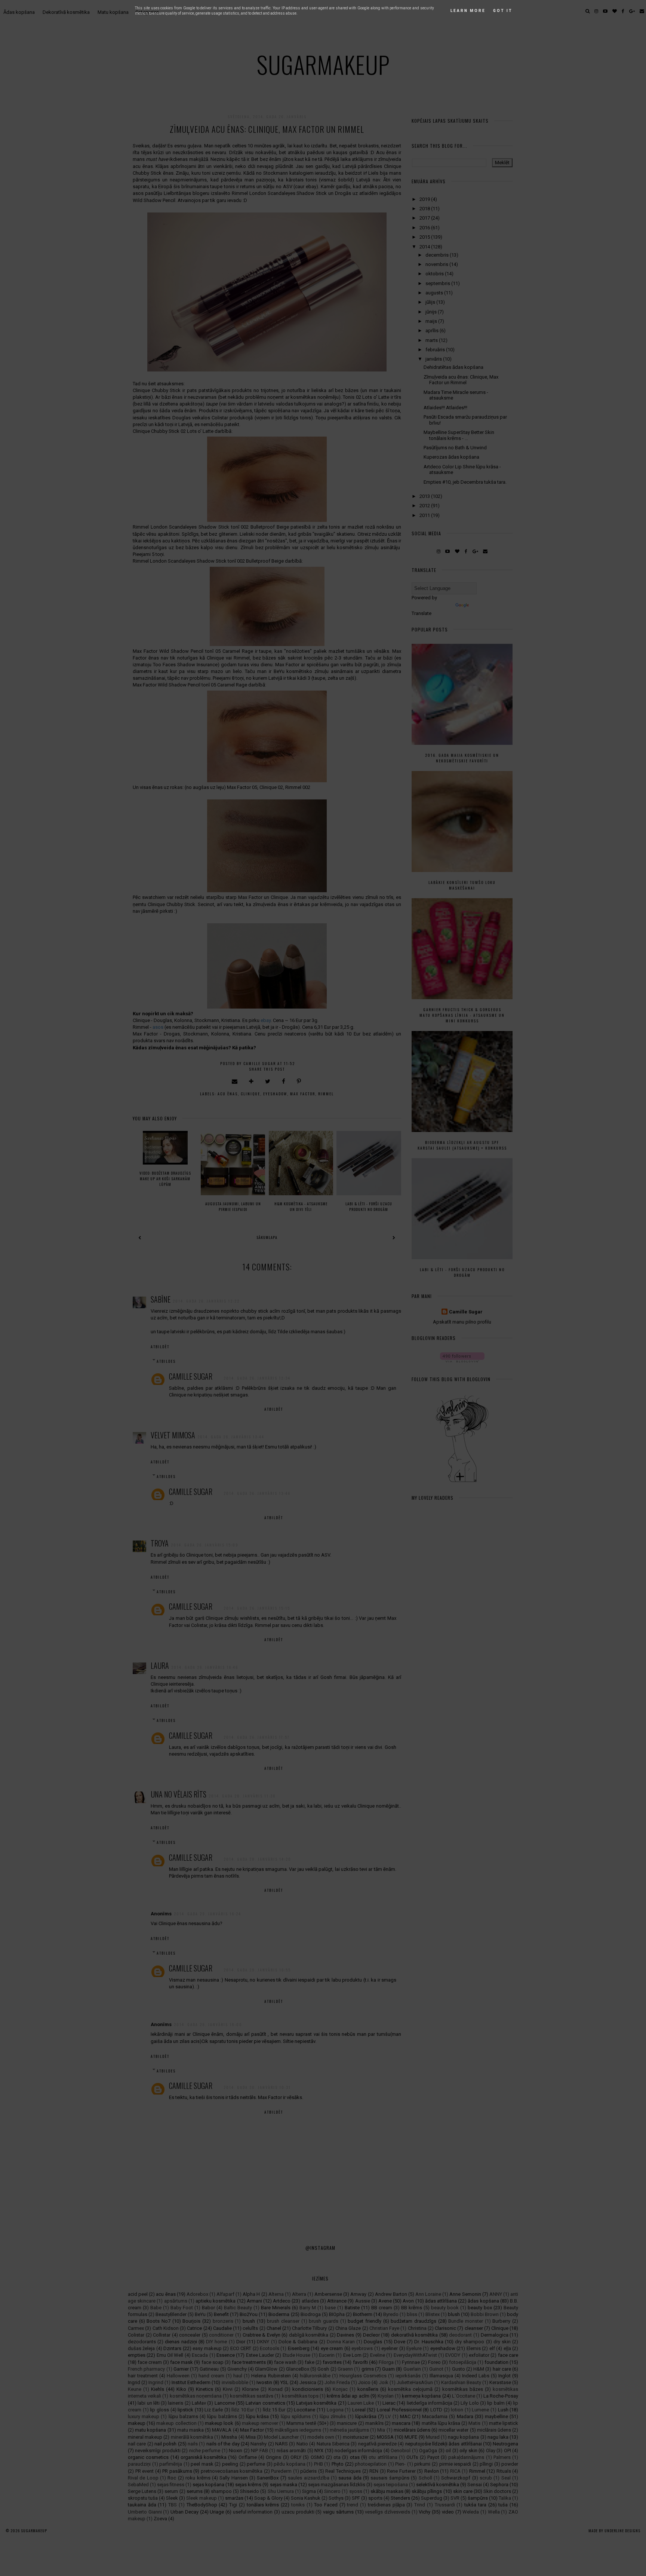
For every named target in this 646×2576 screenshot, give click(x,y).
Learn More (468, 11)
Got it (503, 11)
